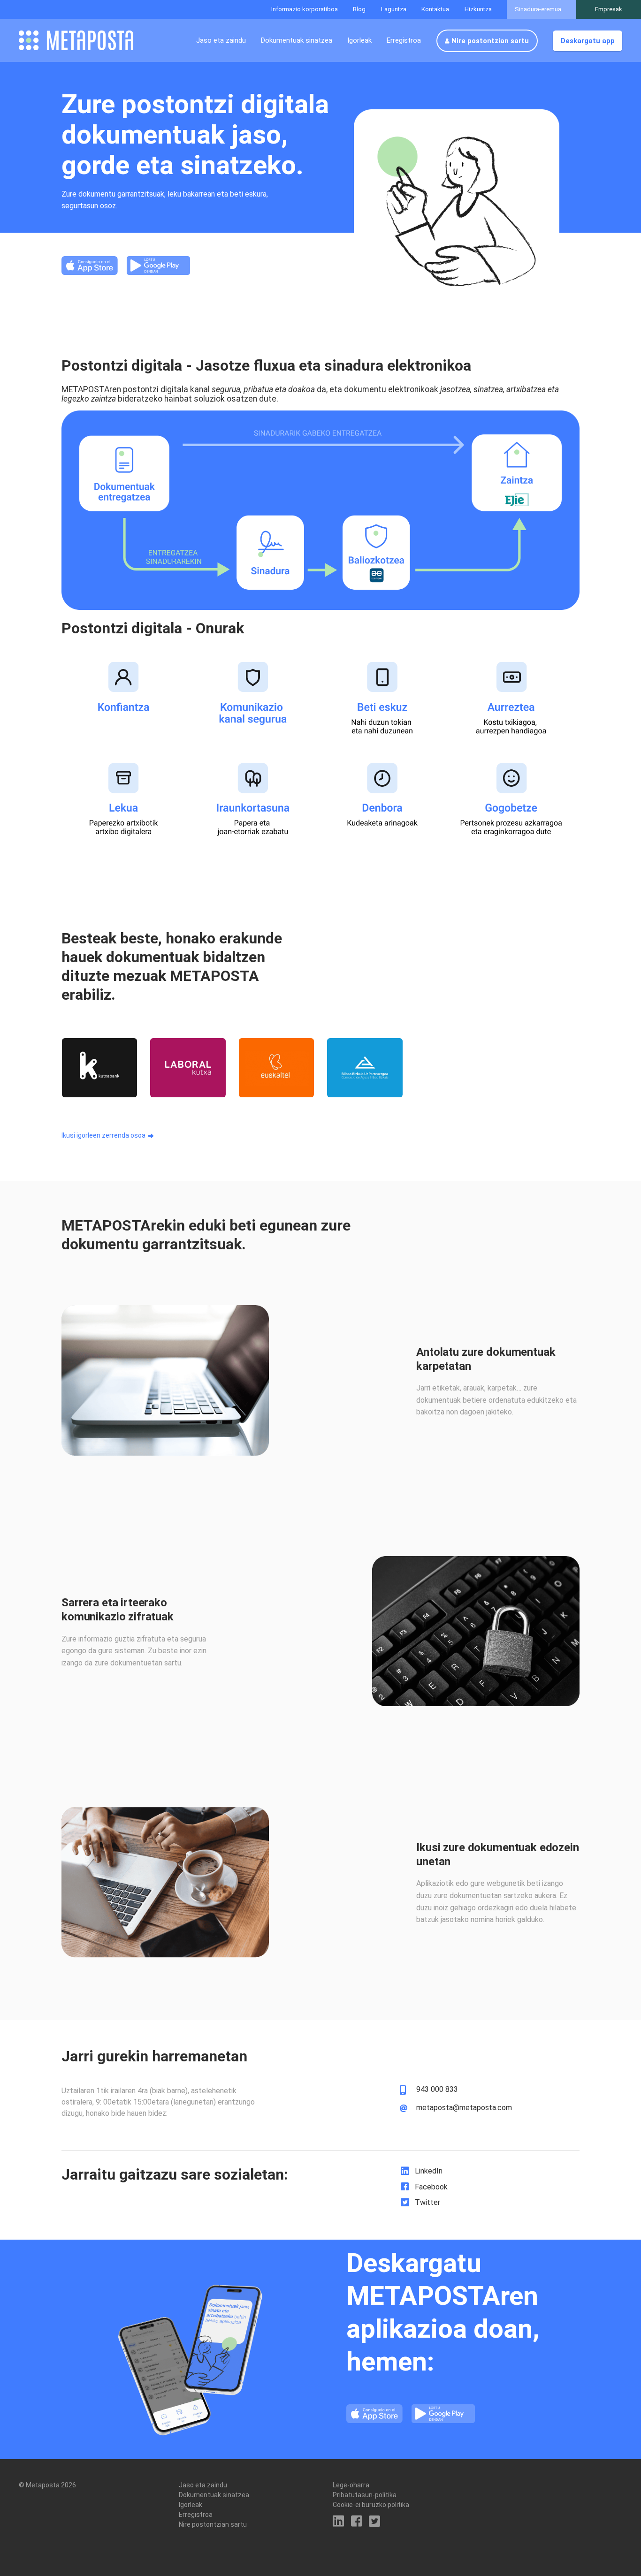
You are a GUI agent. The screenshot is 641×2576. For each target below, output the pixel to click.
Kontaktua (435, 9)
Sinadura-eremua (538, 9)
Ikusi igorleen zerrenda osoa (103, 1135)
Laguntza (394, 9)
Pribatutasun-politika (365, 2495)
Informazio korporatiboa (305, 9)
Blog (359, 9)
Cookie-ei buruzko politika (371, 2505)
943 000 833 (437, 2090)
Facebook (431, 2187)
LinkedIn (429, 2171)
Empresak (609, 9)
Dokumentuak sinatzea (297, 40)
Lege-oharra (351, 2485)
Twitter (427, 2202)
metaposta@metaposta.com (464, 2108)
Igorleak (359, 40)
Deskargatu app (588, 41)
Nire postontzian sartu (490, 41)
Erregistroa (404, 40)
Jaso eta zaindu (221, 40)
